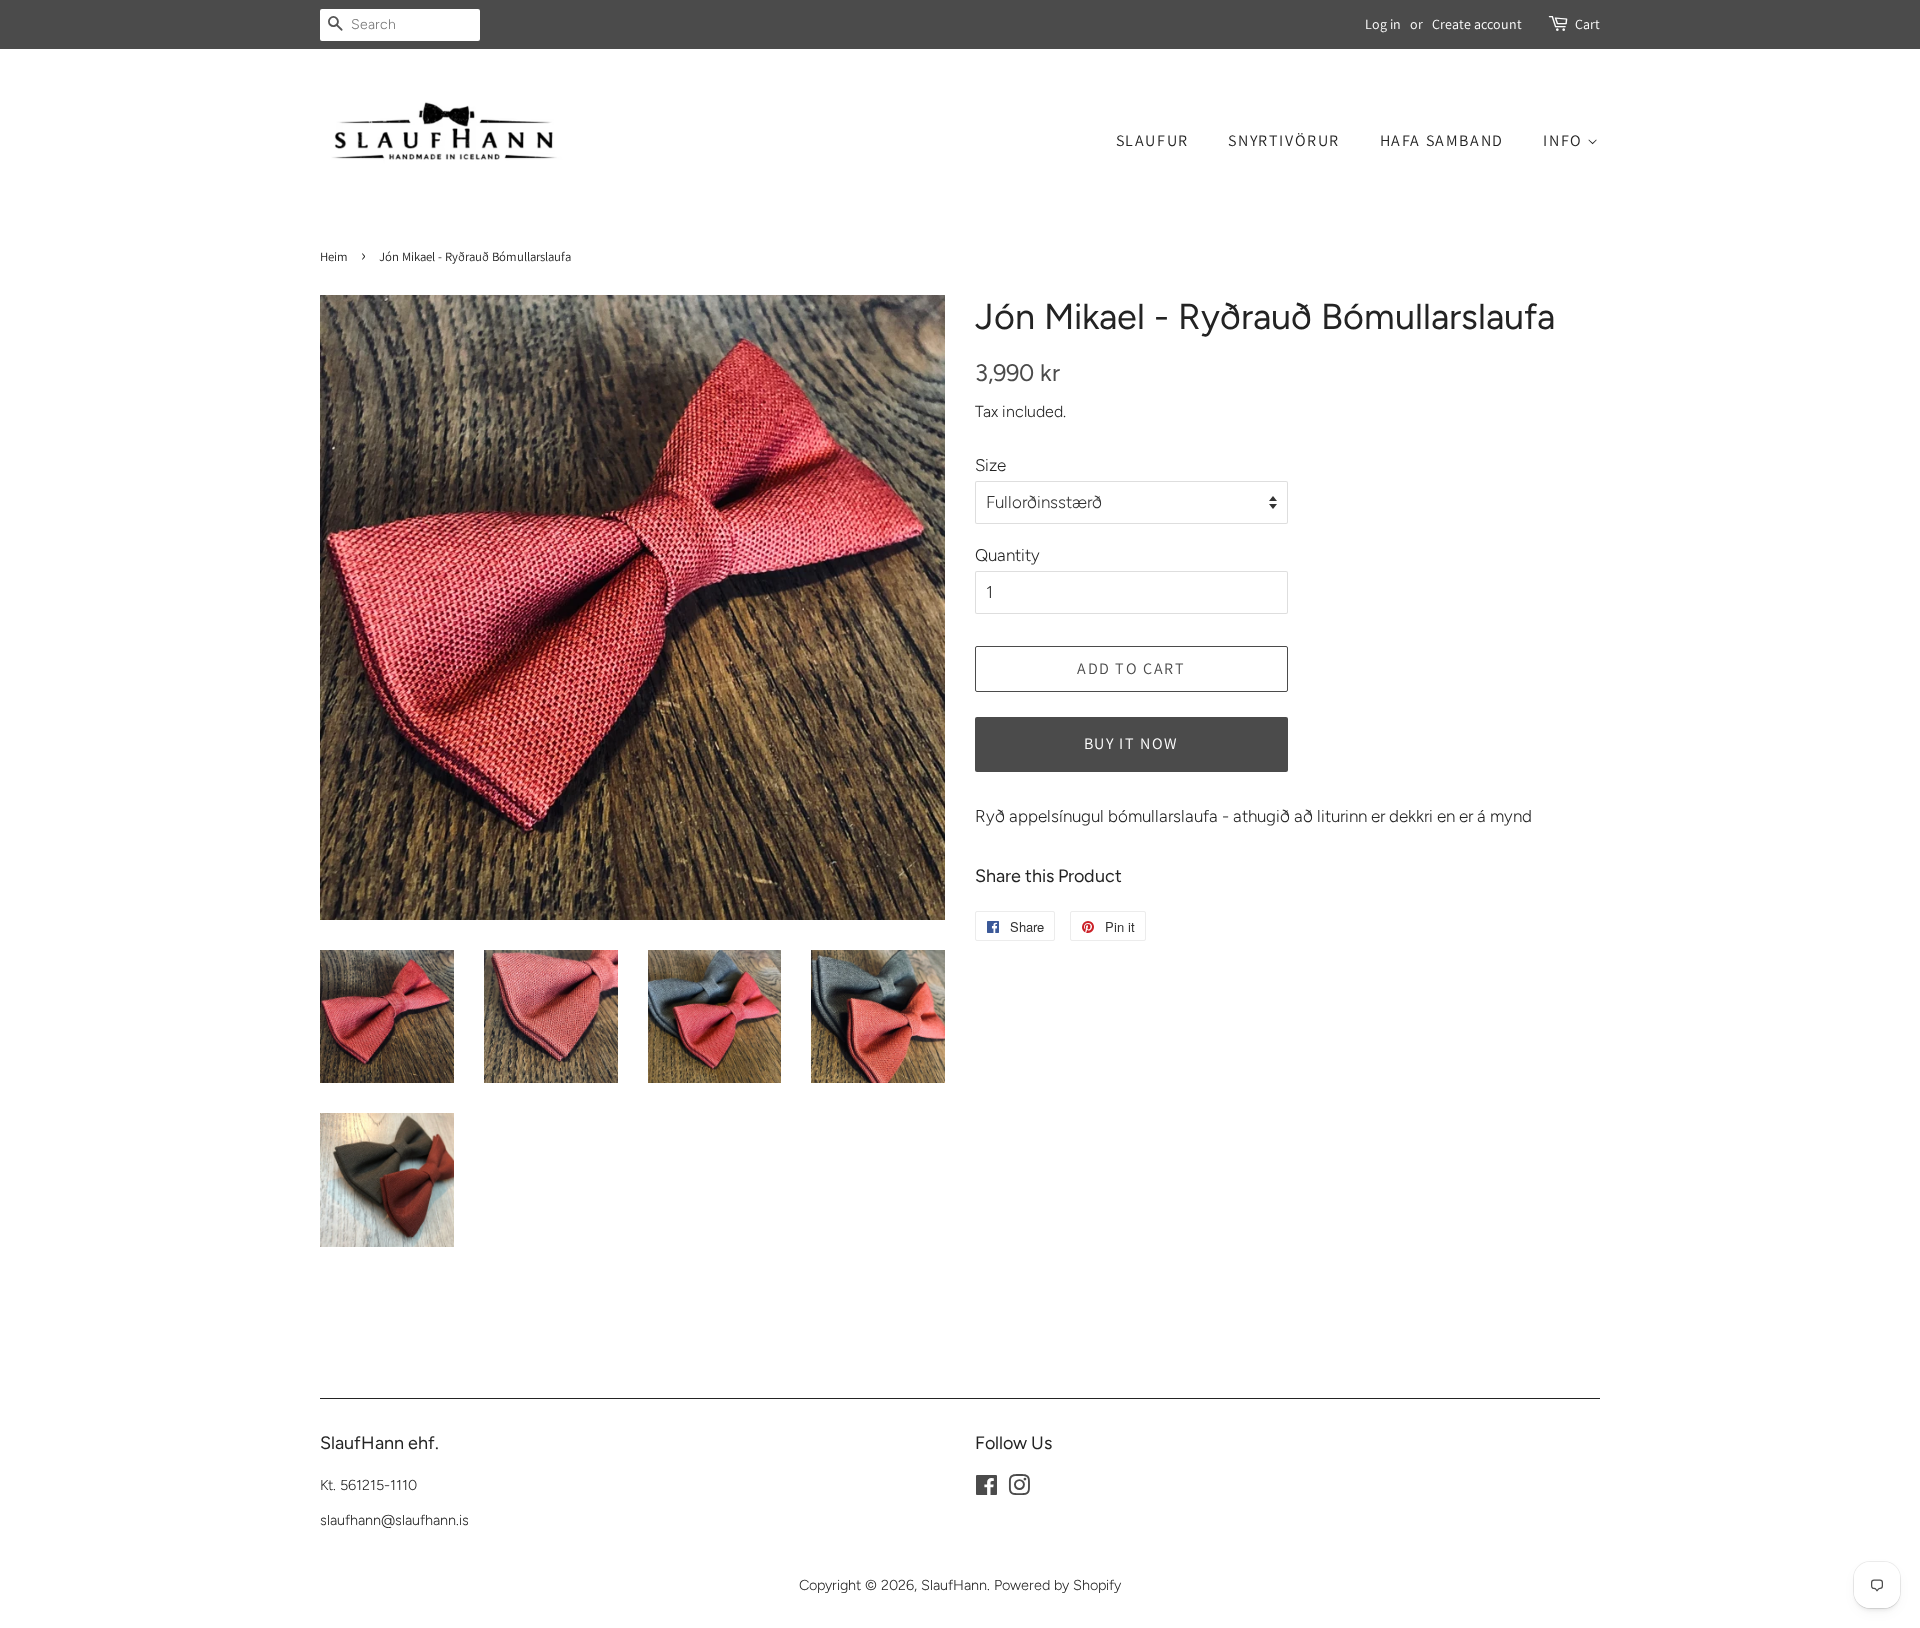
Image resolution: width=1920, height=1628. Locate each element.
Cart (1587, 24)
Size (990, 465)
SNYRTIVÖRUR (1284, 140)
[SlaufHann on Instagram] (1019, 1489)
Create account (1477, 24)
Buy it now (1131, 743)
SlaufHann (954, 1585)
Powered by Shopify (1057, 1585)
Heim (334, 256)
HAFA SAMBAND (1442, 140)
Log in (1383, 24)
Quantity (1007, 555)
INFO (1565, 140)
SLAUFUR (1152, 140)
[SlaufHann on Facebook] (986, 1489)
